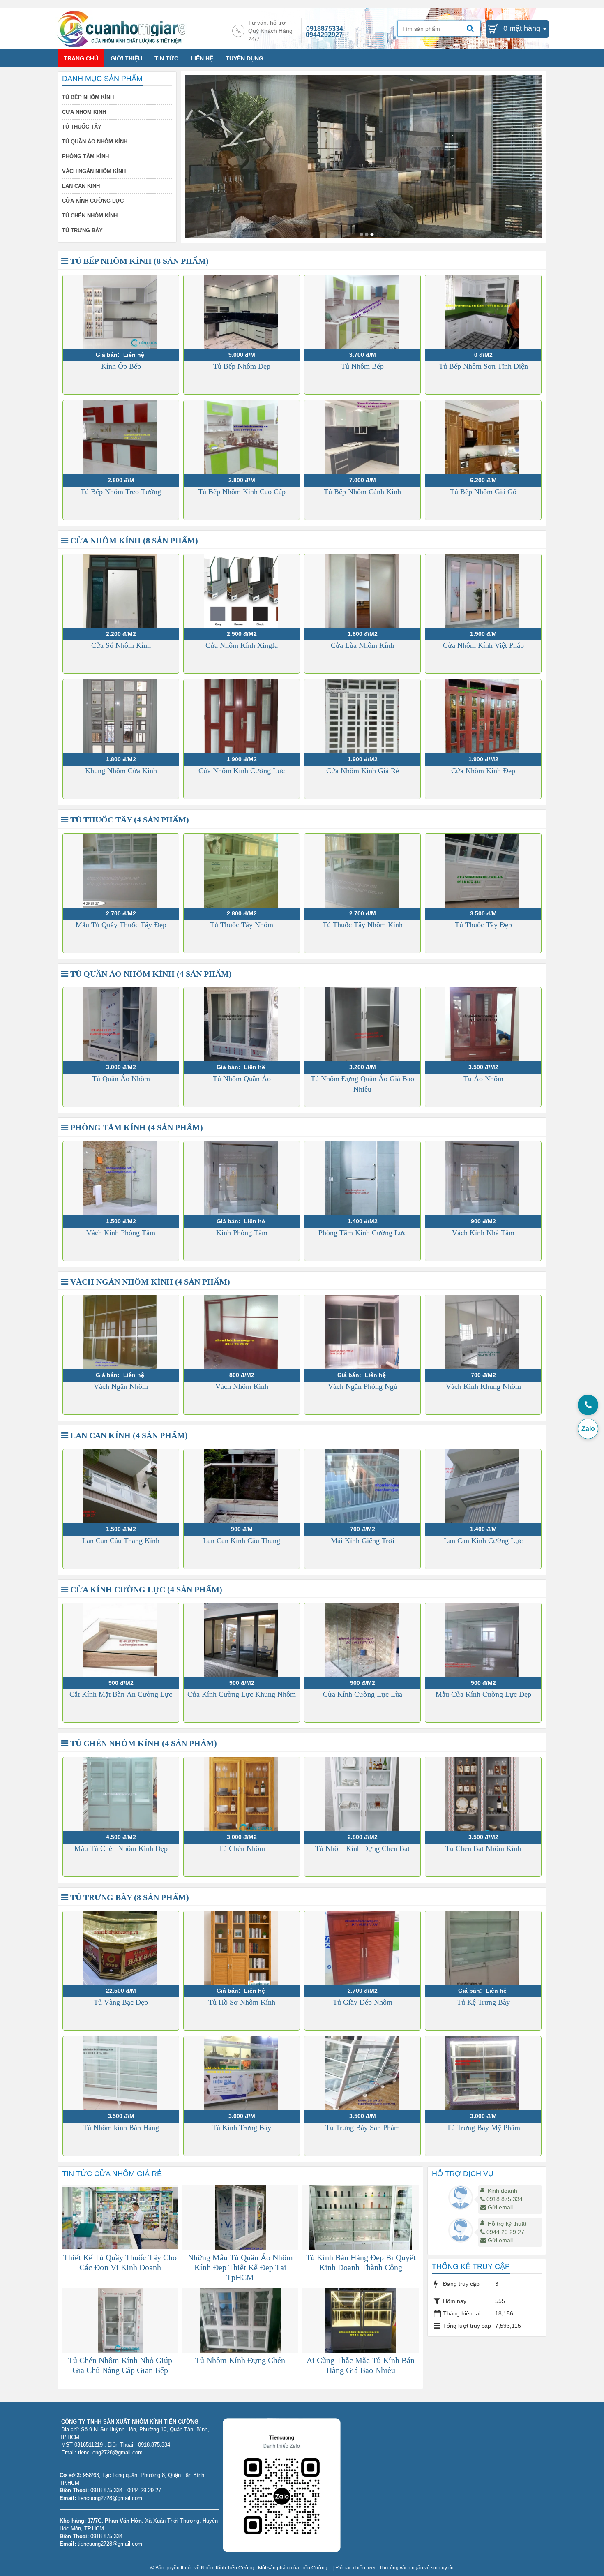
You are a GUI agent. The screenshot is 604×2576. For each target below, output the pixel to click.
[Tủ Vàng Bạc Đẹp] (121, 1948)
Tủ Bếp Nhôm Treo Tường (121, 492)
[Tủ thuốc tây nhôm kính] (361, 234)
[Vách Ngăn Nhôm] (121, 1332)
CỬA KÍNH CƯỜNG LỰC (93, 201)
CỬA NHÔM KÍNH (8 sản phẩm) (133, 541)
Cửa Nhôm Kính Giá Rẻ (363, 771)
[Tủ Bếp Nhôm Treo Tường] (121, 437)
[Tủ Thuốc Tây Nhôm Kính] (362, 871)
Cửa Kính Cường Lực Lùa (363, 1694)
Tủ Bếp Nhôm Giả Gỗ (483, 492)
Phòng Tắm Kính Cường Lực (362, 1233)
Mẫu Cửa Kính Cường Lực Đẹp (483, 1694)
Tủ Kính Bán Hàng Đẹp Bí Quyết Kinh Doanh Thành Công (361, 2262)
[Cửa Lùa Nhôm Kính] (362, 591)
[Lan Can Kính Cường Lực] (483, 1486)
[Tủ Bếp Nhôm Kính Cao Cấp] (242, 437)
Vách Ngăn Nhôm (121, 1386)
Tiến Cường (314, 2568)
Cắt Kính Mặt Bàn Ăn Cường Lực (121, 1694)
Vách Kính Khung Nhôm (483, 1386)
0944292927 (324, 35)
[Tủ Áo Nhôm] (483, 1024)
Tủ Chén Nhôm (242, 1848)
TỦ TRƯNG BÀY (82, 230)
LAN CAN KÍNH (81, 186)
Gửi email (500, 2207)
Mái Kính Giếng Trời (363, 1541)
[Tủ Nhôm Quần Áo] (242, 1024)
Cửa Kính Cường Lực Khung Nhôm (242, 1694)
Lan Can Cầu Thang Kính (121, 1541)
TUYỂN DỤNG (244, 58)
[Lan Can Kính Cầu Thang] (242, 1486)
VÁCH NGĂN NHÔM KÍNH (94, 171)
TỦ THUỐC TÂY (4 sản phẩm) (129, 820)
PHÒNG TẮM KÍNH (85, 156)
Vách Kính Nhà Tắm (483, 1233)
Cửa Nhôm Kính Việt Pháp (483, 645)
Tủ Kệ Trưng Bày (483, 2002)
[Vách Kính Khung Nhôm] (483, 1332)
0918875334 (325, 29)
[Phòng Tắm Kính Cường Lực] (362, 1178)
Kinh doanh (503, 2191)
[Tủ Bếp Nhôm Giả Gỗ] (483, 437)
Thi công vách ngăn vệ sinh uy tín (416, 2568)
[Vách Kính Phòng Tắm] (121, 1178)
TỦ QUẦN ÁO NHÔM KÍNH (95, 142)
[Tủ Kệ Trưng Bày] (483, 1948)
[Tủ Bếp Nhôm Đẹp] (242, 312)
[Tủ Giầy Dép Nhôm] (362, 1948)
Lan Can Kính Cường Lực (483, 1541)
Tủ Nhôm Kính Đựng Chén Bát (362, 1848)
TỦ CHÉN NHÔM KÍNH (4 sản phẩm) (143, 1743)
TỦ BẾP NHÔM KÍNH (88, 97)
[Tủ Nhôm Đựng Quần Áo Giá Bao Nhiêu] (362, 1024)
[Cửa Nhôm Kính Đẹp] (483, 716)
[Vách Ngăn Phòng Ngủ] (362, 1332)
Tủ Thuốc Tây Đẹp (483, 925)
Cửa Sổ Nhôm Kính (121, 645)
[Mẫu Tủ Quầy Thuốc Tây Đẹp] (121, 871)
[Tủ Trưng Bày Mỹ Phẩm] (483, 2073)
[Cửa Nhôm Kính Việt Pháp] (483, 591)
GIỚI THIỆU (126, 58)
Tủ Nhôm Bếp (362, 366)
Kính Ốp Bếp (121, 366)
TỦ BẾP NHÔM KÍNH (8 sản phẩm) (138, 261)
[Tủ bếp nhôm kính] (367, 234)
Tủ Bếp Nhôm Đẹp (242, 366)
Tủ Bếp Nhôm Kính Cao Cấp (242, 492)
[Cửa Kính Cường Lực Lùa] (362, 1640)
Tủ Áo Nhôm (483, 1079)
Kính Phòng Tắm (242, 1233)
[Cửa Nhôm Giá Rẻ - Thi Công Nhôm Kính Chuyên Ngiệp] (121, 28)
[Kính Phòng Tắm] (242, 1178)
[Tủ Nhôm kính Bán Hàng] (121, 2073)
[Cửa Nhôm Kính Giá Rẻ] (362, 716)
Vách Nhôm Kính (242, 1386)
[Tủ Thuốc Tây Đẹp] (483, 871)
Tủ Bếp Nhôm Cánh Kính (362, 492)
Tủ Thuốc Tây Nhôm (242, 925)
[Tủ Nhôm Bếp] (362, 312)
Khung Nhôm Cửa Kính (121, 771)
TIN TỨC (166, 58)
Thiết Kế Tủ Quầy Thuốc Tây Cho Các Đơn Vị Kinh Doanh (120, 2262)
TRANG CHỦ (81, 58)
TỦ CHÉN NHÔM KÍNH (90, 216)
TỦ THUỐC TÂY (82, 127)
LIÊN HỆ (202, 58)
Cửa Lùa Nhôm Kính (362, 645)
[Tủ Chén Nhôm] (242, 1794)
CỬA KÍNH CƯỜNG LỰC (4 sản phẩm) (145, 1589)
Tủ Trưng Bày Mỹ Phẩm (483, 2128)
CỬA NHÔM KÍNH (84, 112)
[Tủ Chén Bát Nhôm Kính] (483, 1794)
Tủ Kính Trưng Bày (242, 2128)
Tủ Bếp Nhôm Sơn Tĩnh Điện (483, 366)
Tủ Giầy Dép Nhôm (363, 2002)
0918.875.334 (505, 2199)
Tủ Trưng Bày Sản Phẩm (363, 2128)
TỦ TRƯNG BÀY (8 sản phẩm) (129, 1897)
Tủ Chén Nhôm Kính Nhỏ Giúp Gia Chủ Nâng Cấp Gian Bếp (120, 2365)
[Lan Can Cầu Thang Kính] (121, 1486)
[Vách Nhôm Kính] (242, 1332)
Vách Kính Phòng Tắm (121, 1233)
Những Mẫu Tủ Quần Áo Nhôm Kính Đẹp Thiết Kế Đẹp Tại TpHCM (240, 2267)
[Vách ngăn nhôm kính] (372, 234)
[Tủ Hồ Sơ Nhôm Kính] (242, 1948)
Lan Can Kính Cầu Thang (242, 1541)
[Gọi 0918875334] (588, 1405)
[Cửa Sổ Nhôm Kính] (121, 591)
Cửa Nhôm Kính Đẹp (483, 771)
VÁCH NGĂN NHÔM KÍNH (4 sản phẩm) (149, 1282)
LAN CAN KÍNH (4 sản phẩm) (128, 1435)
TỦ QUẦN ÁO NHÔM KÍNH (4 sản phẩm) (150, 974)
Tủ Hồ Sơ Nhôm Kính (242, 2002)
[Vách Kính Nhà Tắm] (483, 1178)
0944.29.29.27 (505, 2232)
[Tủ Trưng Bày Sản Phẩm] (362, 2073)
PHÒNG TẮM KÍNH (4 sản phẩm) (136, 1127)
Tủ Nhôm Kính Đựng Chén (240, 2360)
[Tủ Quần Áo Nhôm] (121, 1024)
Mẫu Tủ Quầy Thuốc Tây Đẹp (121, 925)
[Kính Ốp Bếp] (121, 312)
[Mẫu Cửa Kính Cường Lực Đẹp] (483, 1640)
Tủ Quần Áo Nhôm (121, 1079)
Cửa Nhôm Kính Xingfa (242, 645)
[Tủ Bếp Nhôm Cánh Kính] (362, 437)
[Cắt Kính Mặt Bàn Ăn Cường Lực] (121, 1640)
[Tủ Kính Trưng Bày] (242, 2073)
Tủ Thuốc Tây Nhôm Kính (363, 925)
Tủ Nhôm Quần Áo (242, 1079)
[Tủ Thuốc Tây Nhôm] (242, 871)
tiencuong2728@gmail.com (110, 2498)
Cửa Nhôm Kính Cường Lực (242, 771)
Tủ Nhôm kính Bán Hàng (121, 2128)
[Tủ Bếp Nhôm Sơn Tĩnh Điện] (483, 312)
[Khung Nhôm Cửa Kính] (121, 716)
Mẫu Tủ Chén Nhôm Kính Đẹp (121, 1848)
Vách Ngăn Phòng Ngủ (363, 1386)
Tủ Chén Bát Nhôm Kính (483, 1848)
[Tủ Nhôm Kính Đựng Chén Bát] (362, 1794)
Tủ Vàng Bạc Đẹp (121, 2002)
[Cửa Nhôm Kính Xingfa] (242, 591)
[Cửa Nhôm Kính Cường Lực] (242, 716)
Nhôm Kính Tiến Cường (228, 2568)
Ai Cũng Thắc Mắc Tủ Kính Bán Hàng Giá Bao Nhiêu (361, 2365)
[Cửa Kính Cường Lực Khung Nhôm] (242, 1640)
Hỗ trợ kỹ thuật (507, 2224)
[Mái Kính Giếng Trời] (362, 1486)
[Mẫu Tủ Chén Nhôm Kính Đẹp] (121, 1794)
